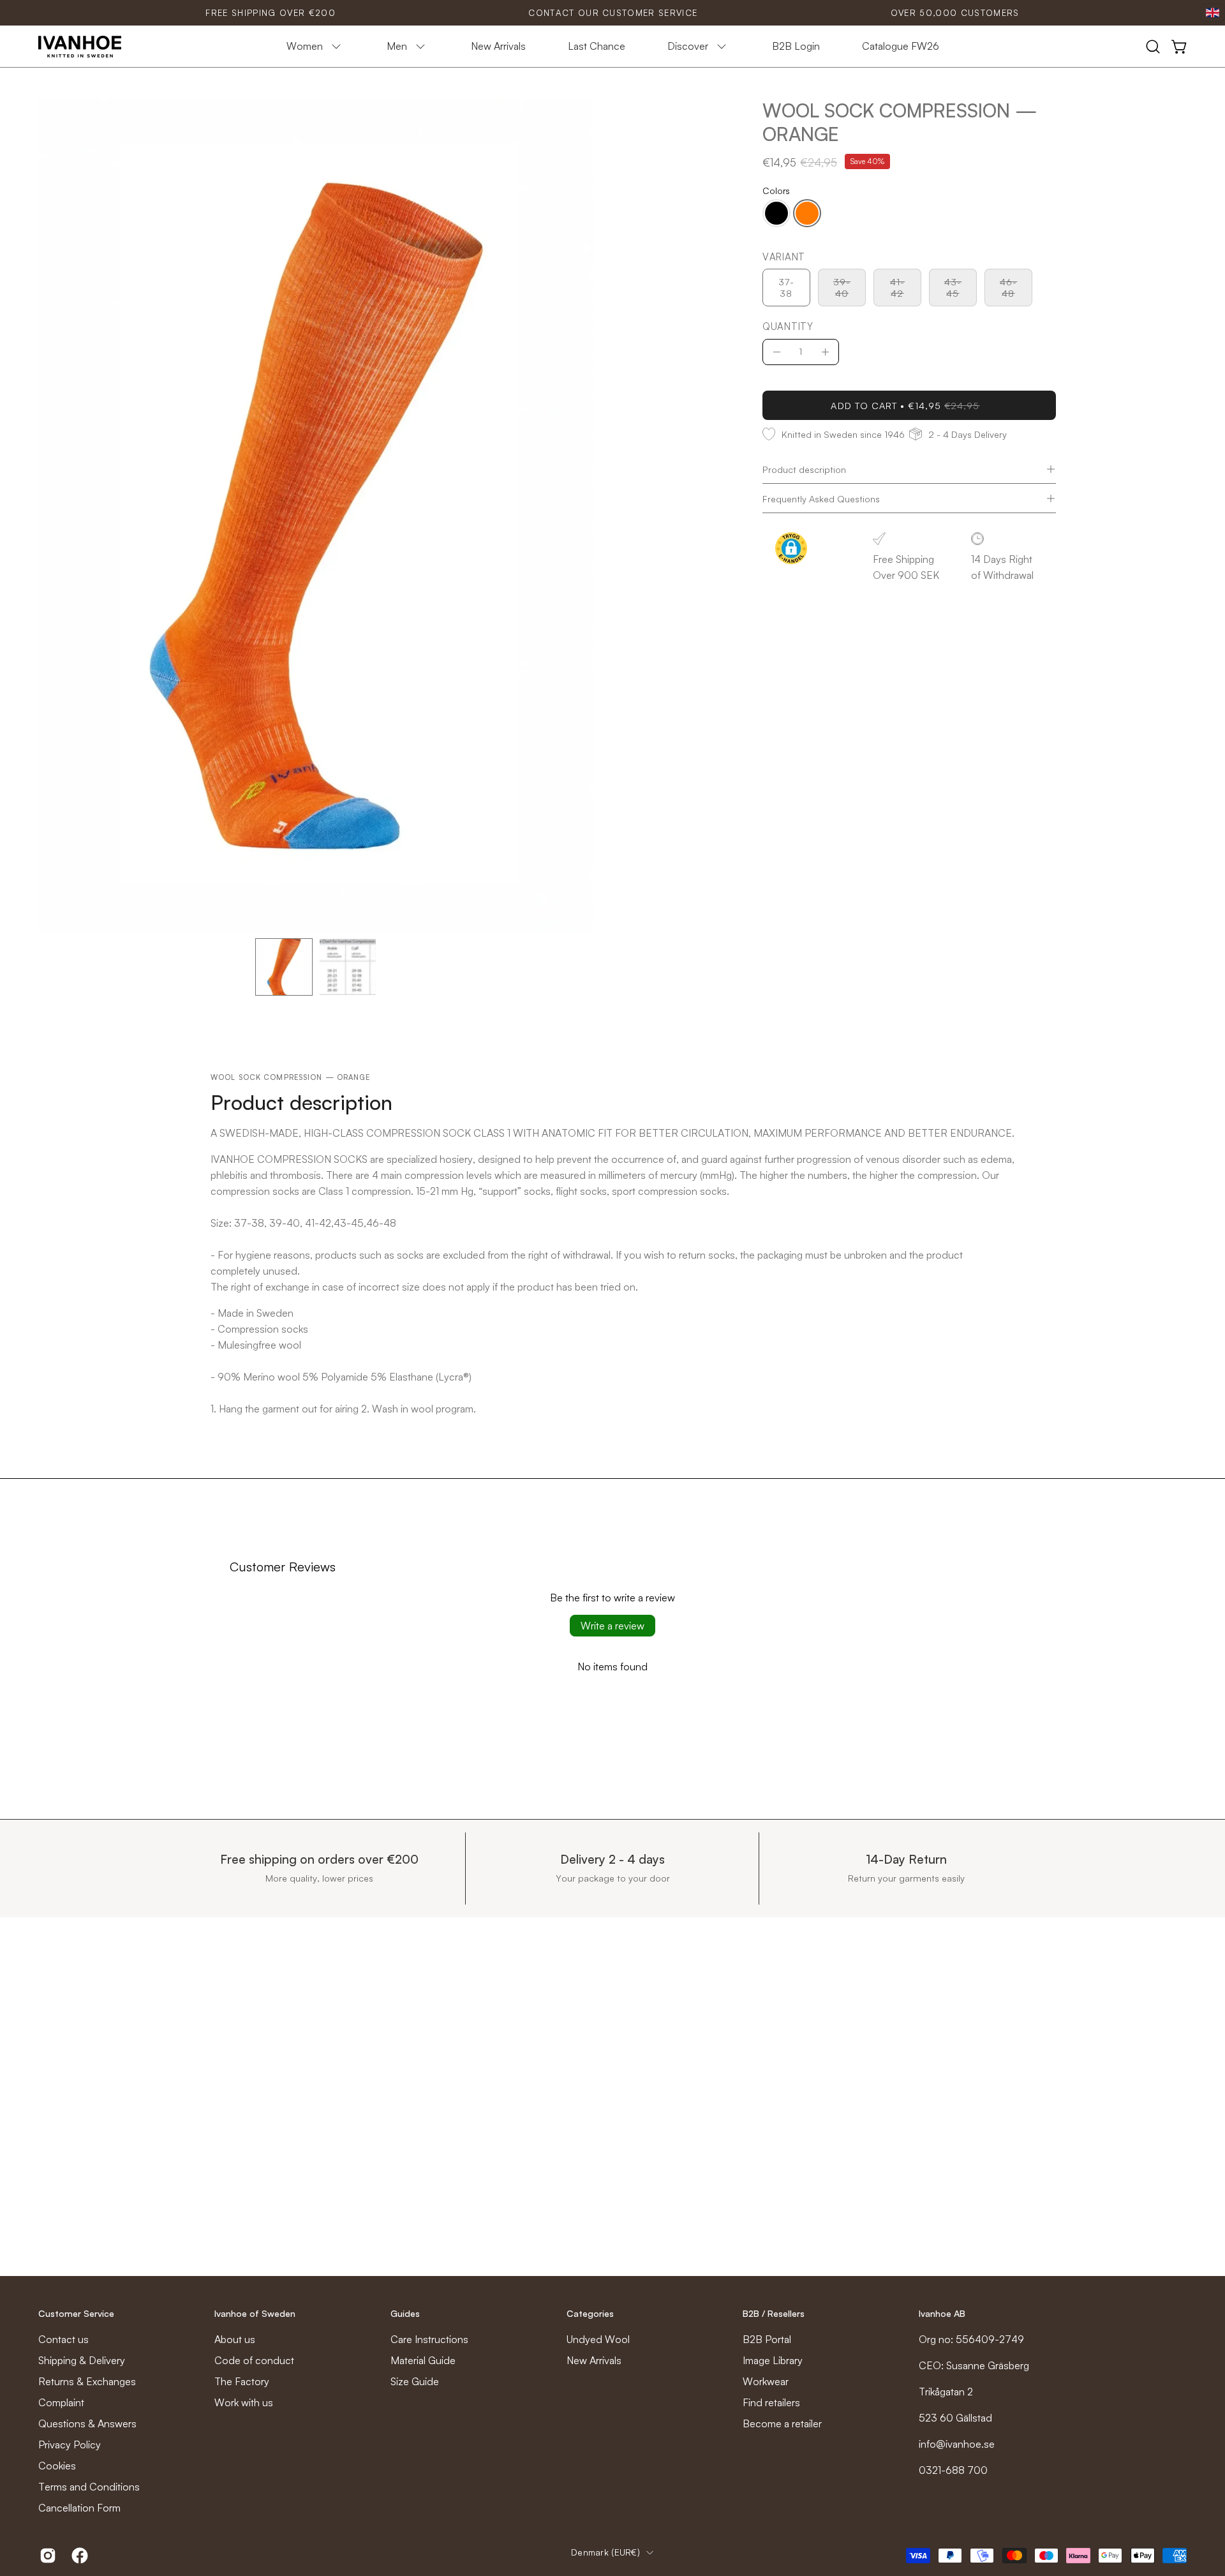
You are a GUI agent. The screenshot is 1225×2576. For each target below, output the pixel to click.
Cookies (57, 2466)
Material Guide (423, 2360)
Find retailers (771, 2402)
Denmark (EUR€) (605, 2552)
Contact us (63, 2339)
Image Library (773, 2360)
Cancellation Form (79, 2508)
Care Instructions (429, 2339)
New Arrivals (594, 2360)
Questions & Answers (87, 2423)
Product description (804, 469)
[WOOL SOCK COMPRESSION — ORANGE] (284, 967)
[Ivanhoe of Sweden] (80, 47)
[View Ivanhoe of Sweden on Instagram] (46, 2556)
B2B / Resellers (774, 2313)
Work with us (244, 2402)
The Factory (242, 2381)
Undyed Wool (598, 2339)
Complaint (61, 2402)
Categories (590, 2313)
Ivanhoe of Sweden (255, 2313)
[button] (1153, 47)
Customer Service (76, 2313)
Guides (405, 2313)
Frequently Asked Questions (821, 498)
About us (235, 2339)
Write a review (612, 1626)
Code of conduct (254, 2360)
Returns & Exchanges (87, 2381)
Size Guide (415, 2381)
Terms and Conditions (89, 2487)
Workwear (766, 2381)
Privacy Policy (70, 2445)
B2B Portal (767, 2339)
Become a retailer (782, 2423)
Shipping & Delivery (82, 2360)
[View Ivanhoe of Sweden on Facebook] (78, 2556)
